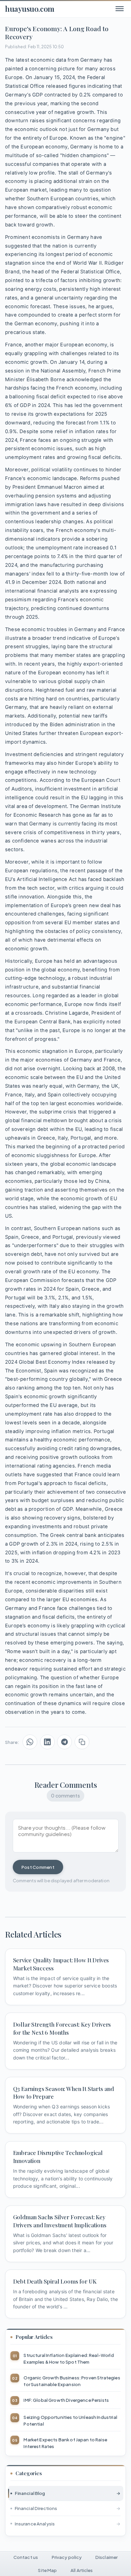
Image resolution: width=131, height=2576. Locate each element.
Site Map (47, 2570)
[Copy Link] (82, 1742)
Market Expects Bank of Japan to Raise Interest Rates (65, 2443)
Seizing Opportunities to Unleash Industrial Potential (70, 2420)
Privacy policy (67, 2557)
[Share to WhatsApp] (30, 1742)
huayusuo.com (30, 9)
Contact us (26, 2557)
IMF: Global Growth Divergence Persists (66, 2400)
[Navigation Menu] (119, 9)
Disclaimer (106, 2557)
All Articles (82, 2570)
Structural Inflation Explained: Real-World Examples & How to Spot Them (69, 2358)
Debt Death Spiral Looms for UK (55, 2281)
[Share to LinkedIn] (47, 1742)
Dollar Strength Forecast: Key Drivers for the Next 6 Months (62, 2028)
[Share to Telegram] (64, 1742)
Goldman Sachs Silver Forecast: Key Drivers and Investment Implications (60, 2221)
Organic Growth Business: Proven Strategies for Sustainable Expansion (72, 2381)
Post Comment (38, 1867)
